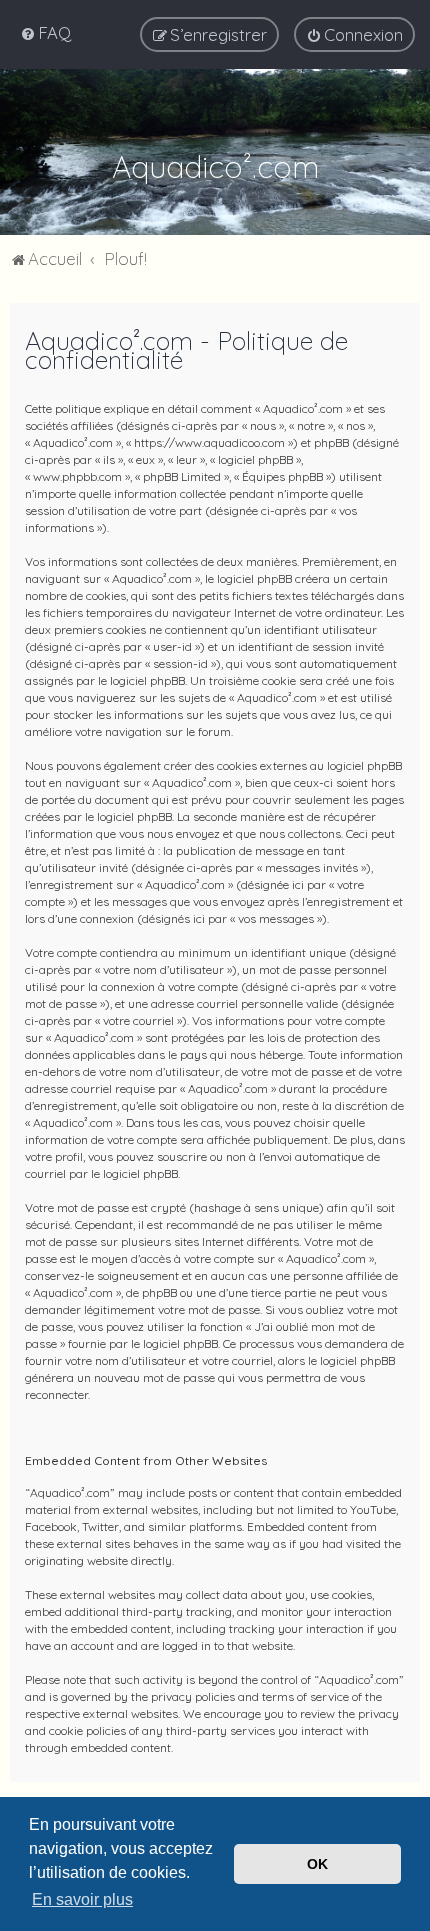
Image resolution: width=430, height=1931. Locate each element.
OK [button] (317, 1864)
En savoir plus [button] (82, 1899)
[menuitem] (45, 32)
